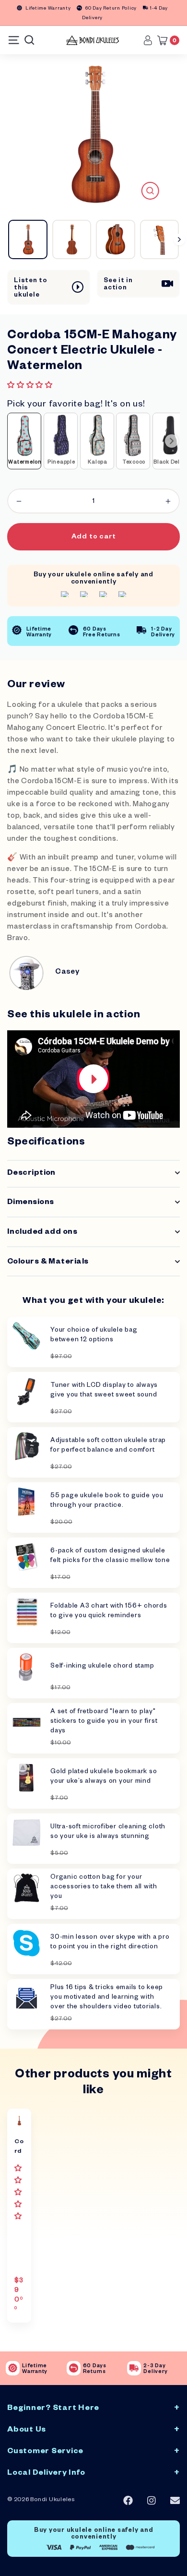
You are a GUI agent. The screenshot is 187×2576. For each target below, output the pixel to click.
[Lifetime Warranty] (13, 2368)
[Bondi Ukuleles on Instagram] (152, 2501)
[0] (165, 40)
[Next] (179, 239)
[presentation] (172, 441)
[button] (31, 387)
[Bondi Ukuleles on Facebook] (128, 2501)
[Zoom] (150, 191)
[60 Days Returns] (74, 2368)
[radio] (24, 441)
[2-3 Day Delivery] (134, 2368)
